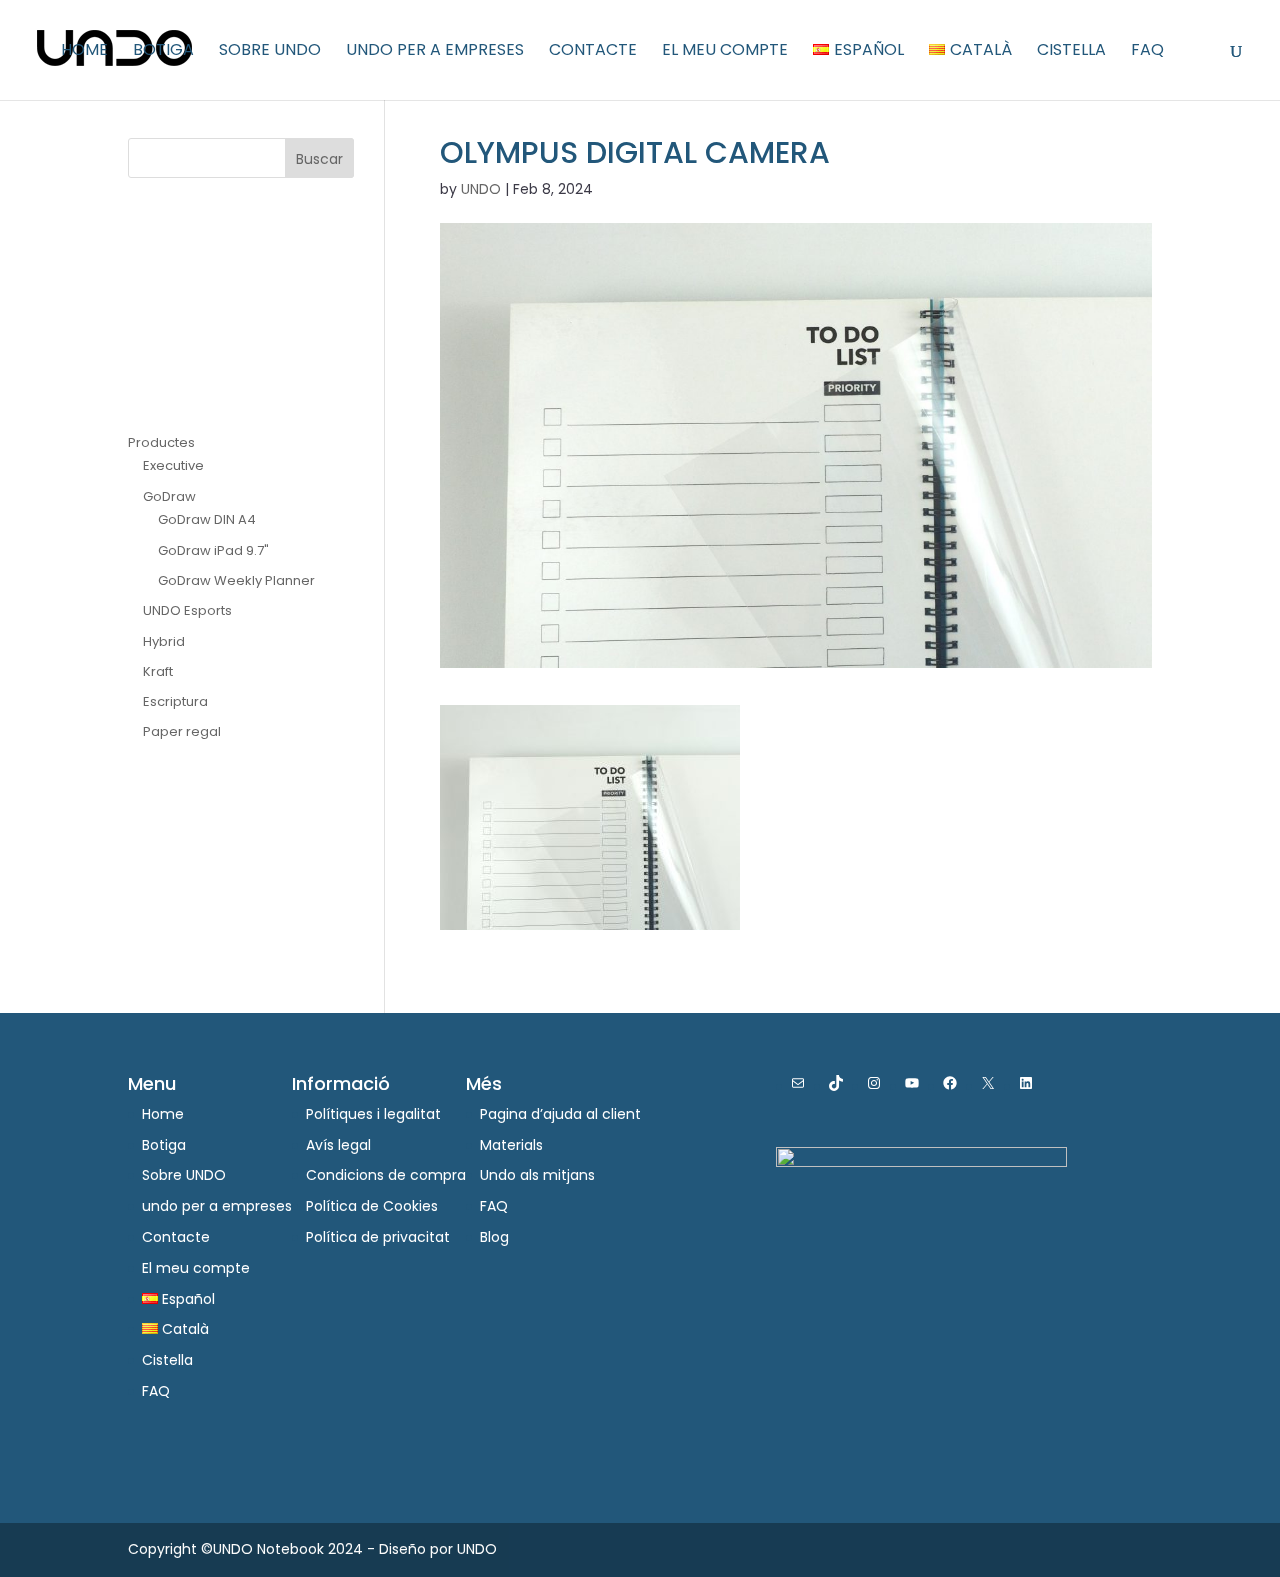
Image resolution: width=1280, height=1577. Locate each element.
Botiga (163, 52)
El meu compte (725, 52)
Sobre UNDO (270, 52)
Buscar (319, 159)
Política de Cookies (372, 1206)
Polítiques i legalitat (373, 1114)
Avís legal (338, 1145)
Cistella (1071, 52)
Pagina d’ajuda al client (560, 1114)
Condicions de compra (386, 1175)
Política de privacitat (378, 1237)
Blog (494, 1237)
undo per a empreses (435, 52)
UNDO (481, 189)
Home (84, 52)
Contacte (593, 52)
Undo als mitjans (537, 1175)
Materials (511, 1145)
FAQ (1147, 52)
